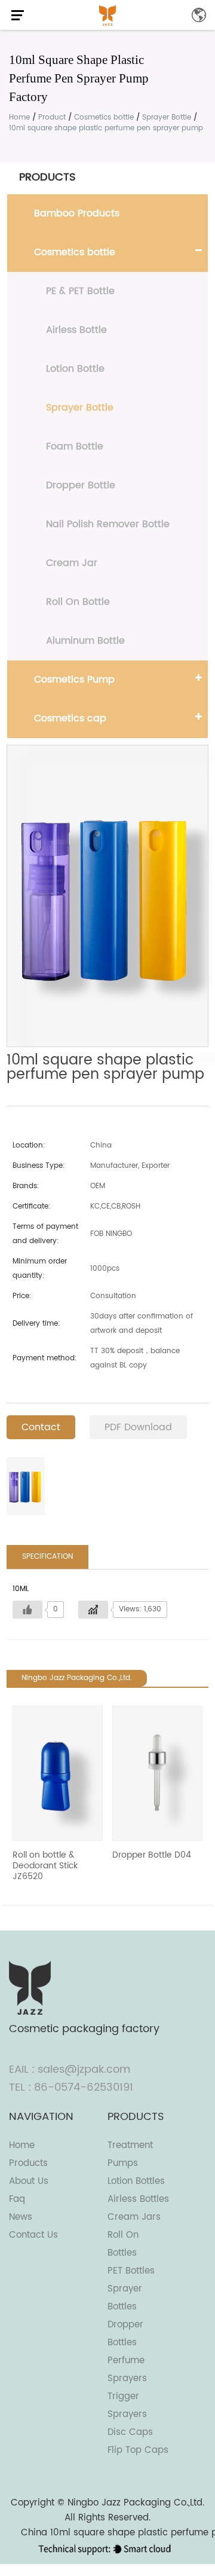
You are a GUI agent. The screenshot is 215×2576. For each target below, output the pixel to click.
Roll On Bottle (78, 602)
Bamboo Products (77, 213)
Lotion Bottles (136, 2181)
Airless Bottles (138, 2199)
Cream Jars (134, 2217)
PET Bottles (131, 2271)
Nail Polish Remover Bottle (108, 524)
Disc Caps (130, 2432)
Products (28, 2163)
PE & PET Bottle (80, 291)
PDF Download (138, 1427)
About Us (29, 2181)
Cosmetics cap (70, 718)
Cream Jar (72, 563)
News (21, 2217)
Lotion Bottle (75, 369)
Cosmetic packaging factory (84, 2029)
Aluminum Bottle (85, 641)
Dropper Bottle (81, 485)
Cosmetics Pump (74, 680)
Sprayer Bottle (167, 117)
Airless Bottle (76, 330)
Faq (17, 2199)
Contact (41, 1427)
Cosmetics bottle (104, 117)
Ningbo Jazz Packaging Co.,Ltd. (136, 2503)
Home (19, 117)
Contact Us (33, 2235)
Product (52, 117)
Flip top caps (138, 2450)
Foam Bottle (75, 446)
